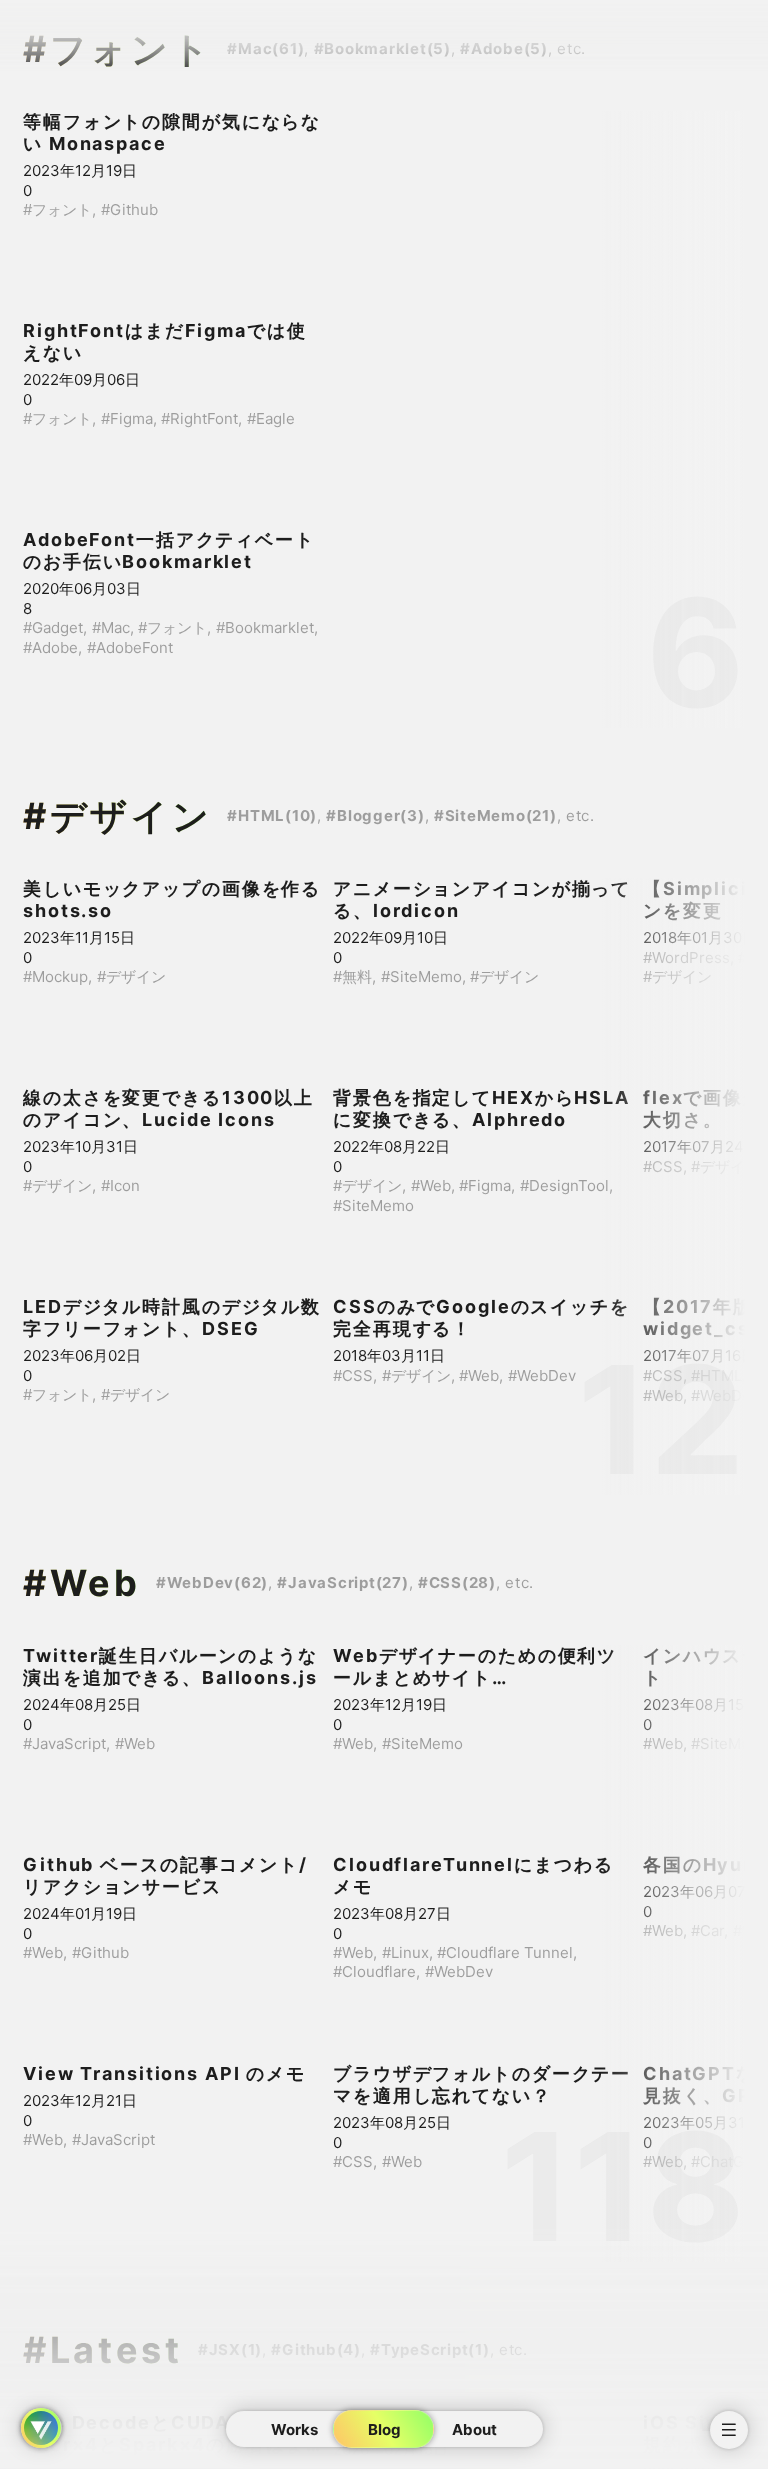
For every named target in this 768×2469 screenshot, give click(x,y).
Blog (384, 2429)
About (474, 2429)
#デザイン (117, 816)
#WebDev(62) (212, 1582)
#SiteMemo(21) (495, 815)
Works (294, 2429)
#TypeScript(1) (430, 2349)
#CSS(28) (457, 1582)
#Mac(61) (265, 48)
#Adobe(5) (504, 48)
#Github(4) (316, 2349)
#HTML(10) (272, 815)
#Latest (103, 2350)
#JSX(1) (230, 2349)
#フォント (117, 49)
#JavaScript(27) (342, 1582)
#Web (82, 1583)
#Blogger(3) (375, 815)
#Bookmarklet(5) (382, 48)
